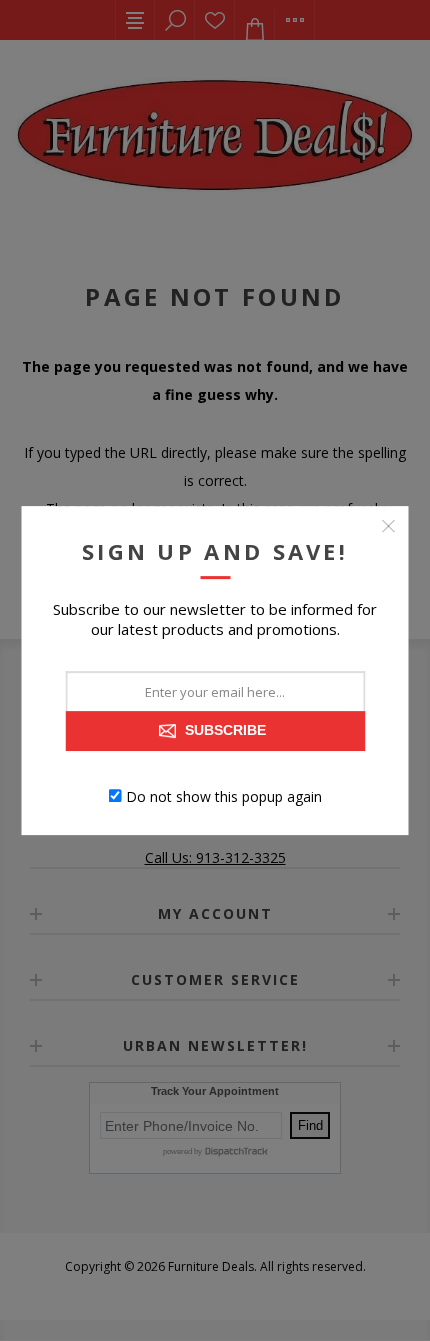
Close (389, 526)
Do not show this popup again (224, 795)
